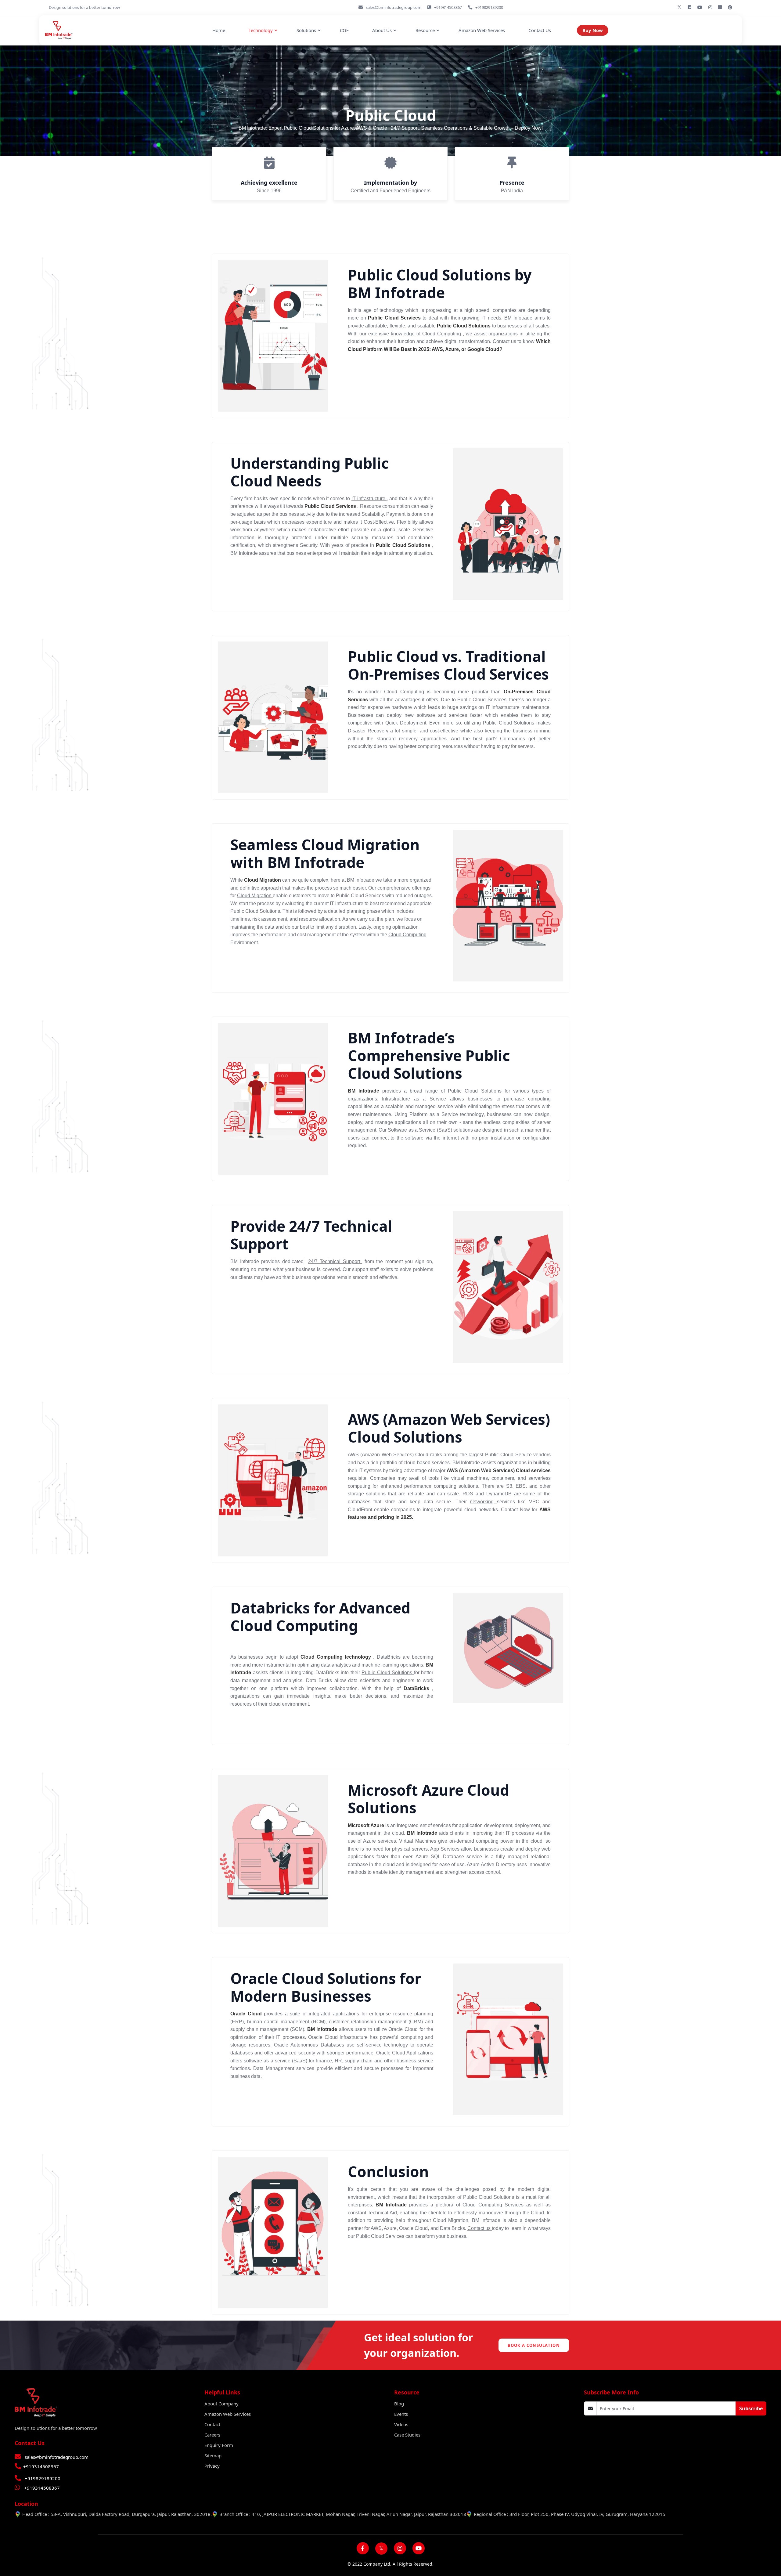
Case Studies (407, 2435)
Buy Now (593, 30)
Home (219, 30)
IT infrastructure (369, 499)
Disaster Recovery (369, 731)
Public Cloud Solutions (388, 1673)
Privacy (212, 2466)
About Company (221, 2404)
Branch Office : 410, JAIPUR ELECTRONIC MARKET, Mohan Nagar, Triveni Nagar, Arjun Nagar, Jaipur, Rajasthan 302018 (343, 2514)
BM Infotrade (519, 318)
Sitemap (213, 2455)
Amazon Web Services (482, 30)
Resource (425, 30)
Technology (261, 30)
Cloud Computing (443, 334)
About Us (382, 30)
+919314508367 (41, 2466)
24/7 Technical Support (335, 1261)
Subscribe (751, 2408)
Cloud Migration (255, 896)
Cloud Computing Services (494, 2205)
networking (483, 1502)
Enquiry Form (219, 2445)
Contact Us (540, 30)
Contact (212, 2424)
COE (344, 30)
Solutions (306, 30)
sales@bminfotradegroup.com (57, 2457)
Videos (401, 2424)
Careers (212, 2435)
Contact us (480, 2228)
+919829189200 (43, 2478)
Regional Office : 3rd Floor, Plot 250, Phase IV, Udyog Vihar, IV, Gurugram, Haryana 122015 (570, 2514)
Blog (399, 2404)
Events (401, 2414)
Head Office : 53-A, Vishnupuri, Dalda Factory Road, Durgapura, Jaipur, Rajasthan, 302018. (117, 2514)
